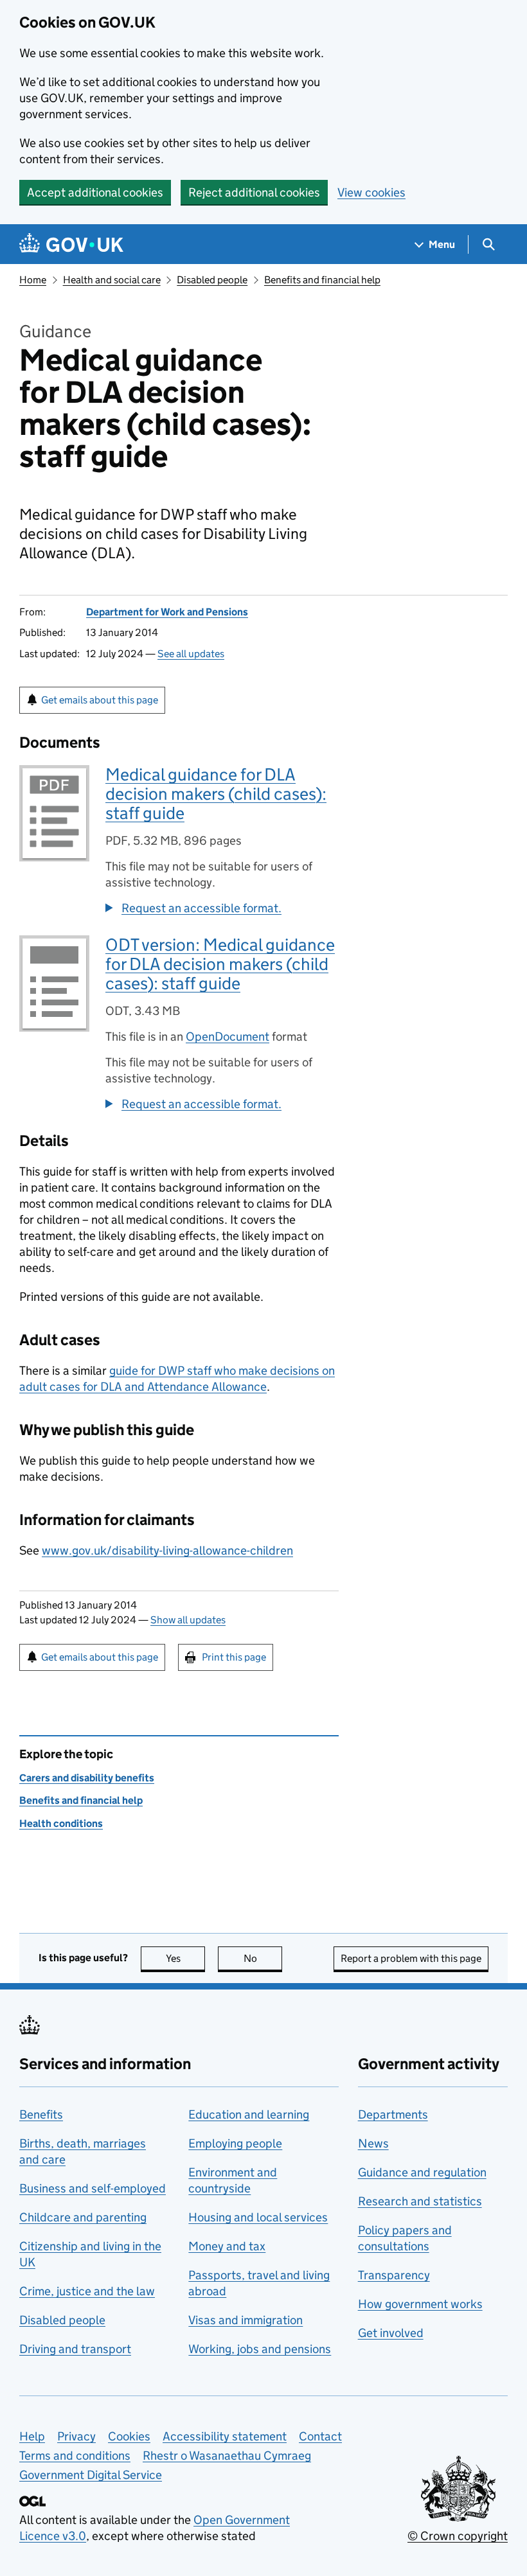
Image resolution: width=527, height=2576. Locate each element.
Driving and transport (75, 2349)
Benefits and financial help (322, 280)
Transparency (394, 2275)
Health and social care (112, 280)
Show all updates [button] (188, 1620)
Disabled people (212, 280)
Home (33, 280)
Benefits (41, 2114)
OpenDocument (228, 1037)
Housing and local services (258, 2217)
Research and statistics (420, 2201)
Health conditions (61, 1823)
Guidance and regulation (422, 2172)
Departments (393, 2114)
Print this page (234, 1657)
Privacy (76, 2436)
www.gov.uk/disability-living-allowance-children (167, 1550)
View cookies (371, 192)
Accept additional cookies (95, 192)
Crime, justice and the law (87, 2291)
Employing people (235, 2143)
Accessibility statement (225, 2436)
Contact (320, 2436)
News (373, 2143)
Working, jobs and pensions (260, 2349)
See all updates (191, 654)
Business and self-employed (93, 2188)
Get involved (391, 2333)
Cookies (129, 2436)
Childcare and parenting (83, 2217)
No (263, 1958)
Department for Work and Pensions (167, 612)
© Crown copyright (458, 2536)
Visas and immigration (246, 2320)
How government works (420, 2304)
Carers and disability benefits (87, 1778)
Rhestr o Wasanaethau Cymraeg (227, 2456)
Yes (185, 1958)
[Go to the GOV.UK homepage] (71, 244)
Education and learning (249, 2114)
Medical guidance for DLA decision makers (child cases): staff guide (216, 794)
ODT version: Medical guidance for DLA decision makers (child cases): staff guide (220, 964)
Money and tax (227, 2246)
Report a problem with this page (411, 1958)
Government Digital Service (91, 2475)
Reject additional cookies (254, 192)
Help (32, 2436)
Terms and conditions (75, 2456)
